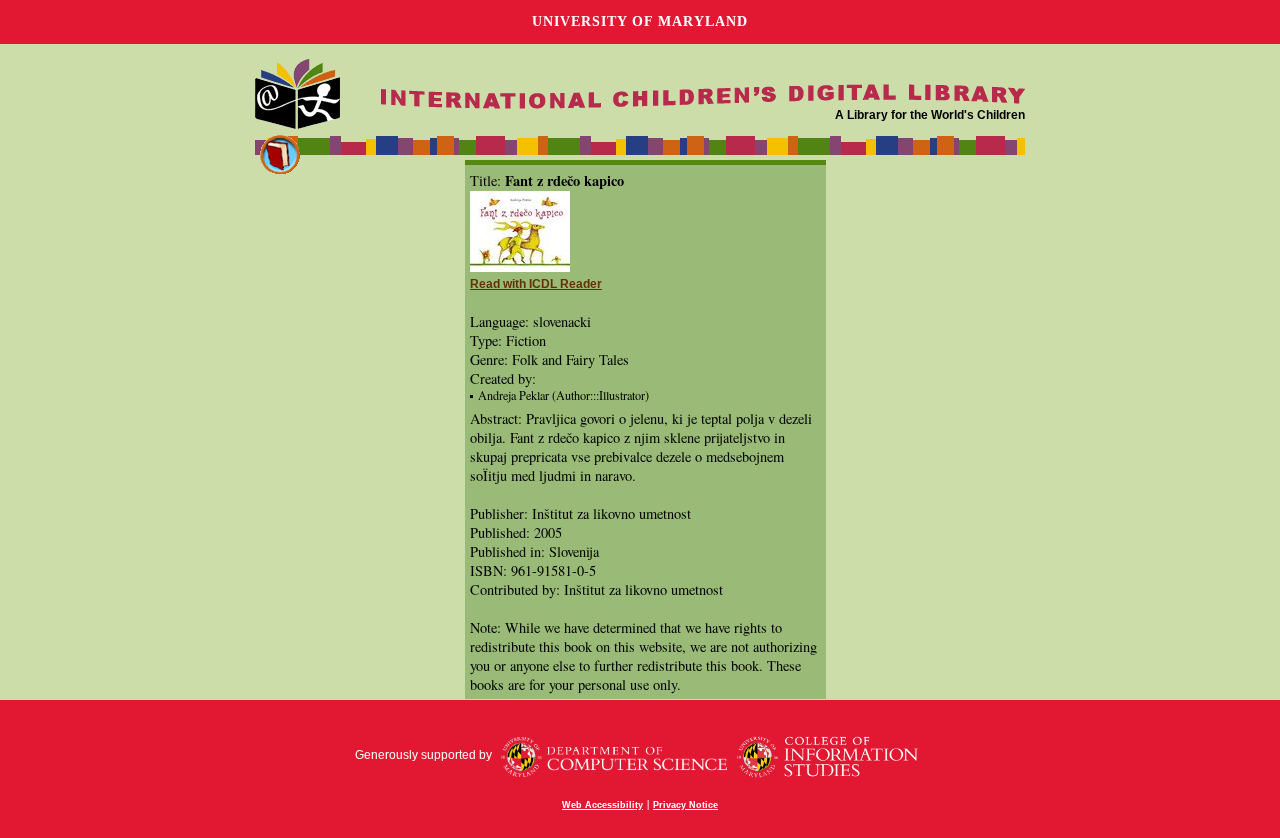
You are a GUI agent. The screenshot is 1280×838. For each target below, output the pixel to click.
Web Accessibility (602, 805)
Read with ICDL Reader (536, 284)
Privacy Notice (685, 805)
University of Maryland (640, 21)
